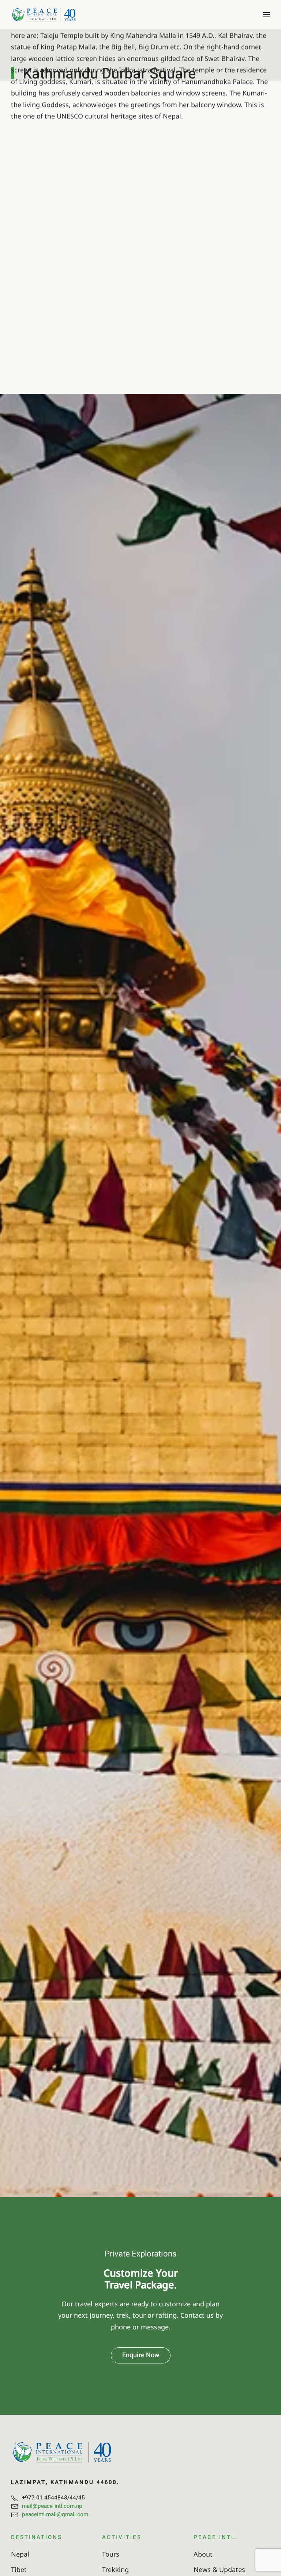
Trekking (115, 2569)
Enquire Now (141, 2355)
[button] (266, 15)
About (203, 2554)
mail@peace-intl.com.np (52, 2506)
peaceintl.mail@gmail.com (55, 2514)
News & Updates (219, 2569)
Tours (111, 2554)
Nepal (20, 2554)
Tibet (19, 2569)
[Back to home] (44, 15)
